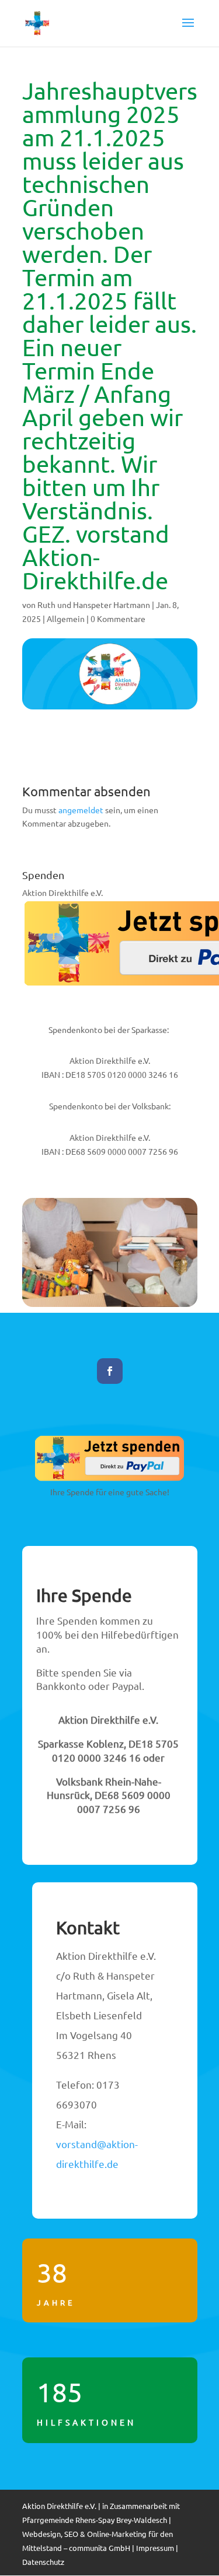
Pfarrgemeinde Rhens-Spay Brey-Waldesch (95, 2520)
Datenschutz (43, 2562)
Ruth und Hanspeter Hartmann (94, 605)
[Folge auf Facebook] (110, 1371)
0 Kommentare (118, 618)
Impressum (155, 2548)
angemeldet (81, 810)
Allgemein (66, 618)
